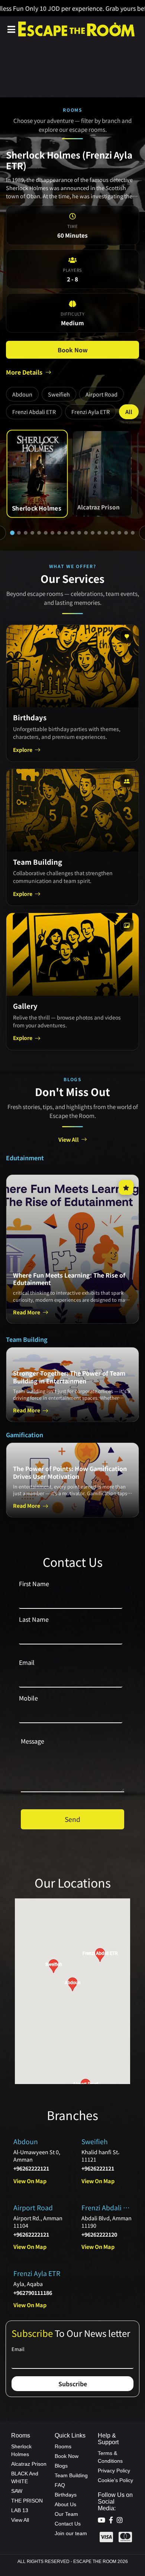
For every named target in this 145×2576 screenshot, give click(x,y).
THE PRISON (27, 2501)
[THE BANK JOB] (59, 533)
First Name (34, 1584)
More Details (24, 372)
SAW (17, 2491)
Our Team (66, 2514)
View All (69, 1139)
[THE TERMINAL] (133, 533)
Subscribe (73, 2384)
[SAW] (32, 533)
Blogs (61, 2466)
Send (72, 1819)
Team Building (71, 2475)
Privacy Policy (114, 2471)
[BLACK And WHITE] (26, 533)
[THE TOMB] (52, 533)
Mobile (28, 1698)
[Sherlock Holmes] (12, 533)
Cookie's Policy (115, 2480)
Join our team (71, 2533)
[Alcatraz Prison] (19, 533)
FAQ (60, 2485)
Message (33, 1741)
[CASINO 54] (126, 533)
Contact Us (68, 2524)
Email (27, 1662)
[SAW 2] (86, 533)
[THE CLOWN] (106, 533)
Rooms (63, 2446)
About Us (65, 2504)
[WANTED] (99, 533)
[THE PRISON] (39, 533)
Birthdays (66, 2495)
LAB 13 (20, 2510)
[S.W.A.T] (119, 533)
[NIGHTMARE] (113, 533)
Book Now (73, 350)
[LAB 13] (46, 533)
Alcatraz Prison (29, 2464)
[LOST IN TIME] (93, 533)
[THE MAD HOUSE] (72, 533)
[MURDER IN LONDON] (66, 533)
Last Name (34, 1619)
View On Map (30, 2181)
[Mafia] (79, 533)
